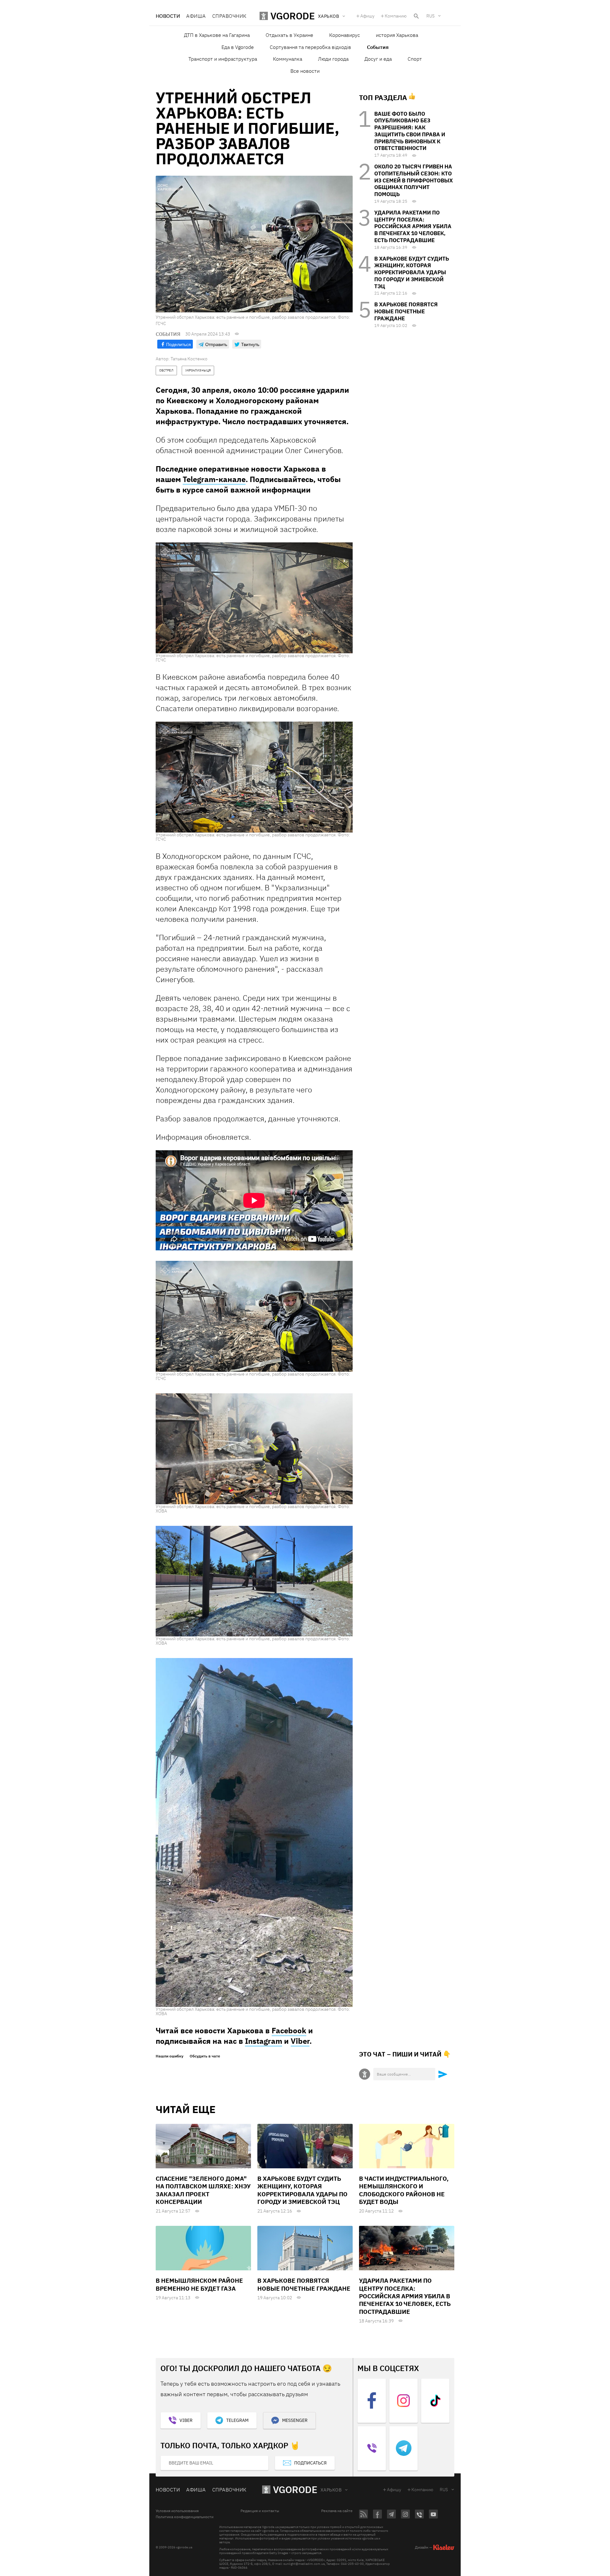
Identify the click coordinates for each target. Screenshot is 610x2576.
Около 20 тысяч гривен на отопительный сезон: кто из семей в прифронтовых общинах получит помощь (413, 180)
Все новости (305, 71)
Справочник (229, 16)
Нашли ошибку (169, 2056)
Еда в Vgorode (238, 47)
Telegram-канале (214, 479)
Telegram (237, 2420)
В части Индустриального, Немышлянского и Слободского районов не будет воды (404, 2190)
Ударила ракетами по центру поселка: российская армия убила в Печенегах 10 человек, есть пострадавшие (413, 226)
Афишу (367, 16)
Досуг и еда (378, 59)
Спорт (415, 59)
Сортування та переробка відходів (310, 47)
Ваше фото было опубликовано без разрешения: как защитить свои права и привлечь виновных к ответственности (410, 131)
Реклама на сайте (337, 2511)
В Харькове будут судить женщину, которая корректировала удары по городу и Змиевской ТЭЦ (412, 272)
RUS (430, 16)
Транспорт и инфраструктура (223, 59)
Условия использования (177, 2511)
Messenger (295, 2420)
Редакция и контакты (260, 2511)
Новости (168, 16)
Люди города (333, 59)
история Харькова (397, 35)
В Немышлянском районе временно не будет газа (199, 2284)
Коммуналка (288, 59)
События (378, 47)
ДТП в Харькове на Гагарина (217, 35)
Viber (300, 2041)
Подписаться (310, 2463)
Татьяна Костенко (189, 359)
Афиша (196, 16)
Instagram (264, 2041)
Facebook (289, 2030)
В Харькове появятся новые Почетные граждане (406, 311)
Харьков (331, 2490)
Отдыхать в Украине (289, 35)
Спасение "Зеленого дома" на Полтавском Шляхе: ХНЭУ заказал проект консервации (203, 2190)
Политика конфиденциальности (185, 2517)
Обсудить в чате (205, 2056)
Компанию (396, 16)
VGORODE (295, 2489)
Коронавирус (345, 35)
